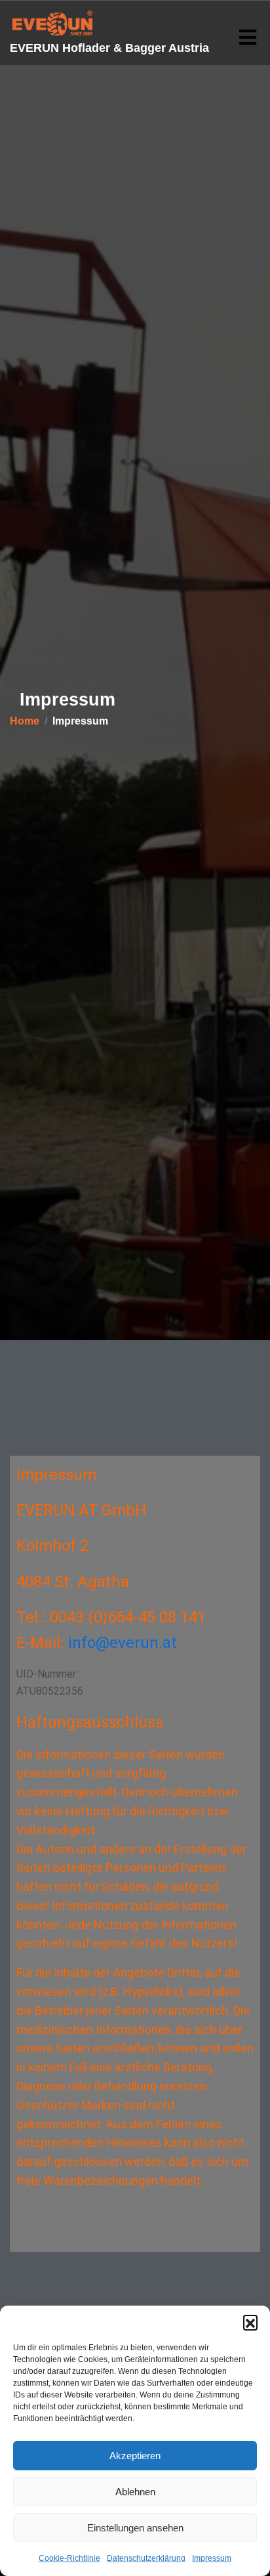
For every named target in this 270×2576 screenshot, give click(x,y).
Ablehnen (135, 2492)
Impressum (212, 2558)
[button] (250, 2322)
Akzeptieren (135, 2456)
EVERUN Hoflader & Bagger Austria (109, 48)
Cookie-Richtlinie (69, 2558)
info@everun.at (123, 1643)
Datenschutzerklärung (146, 2558)
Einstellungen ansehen (135, 2528)
